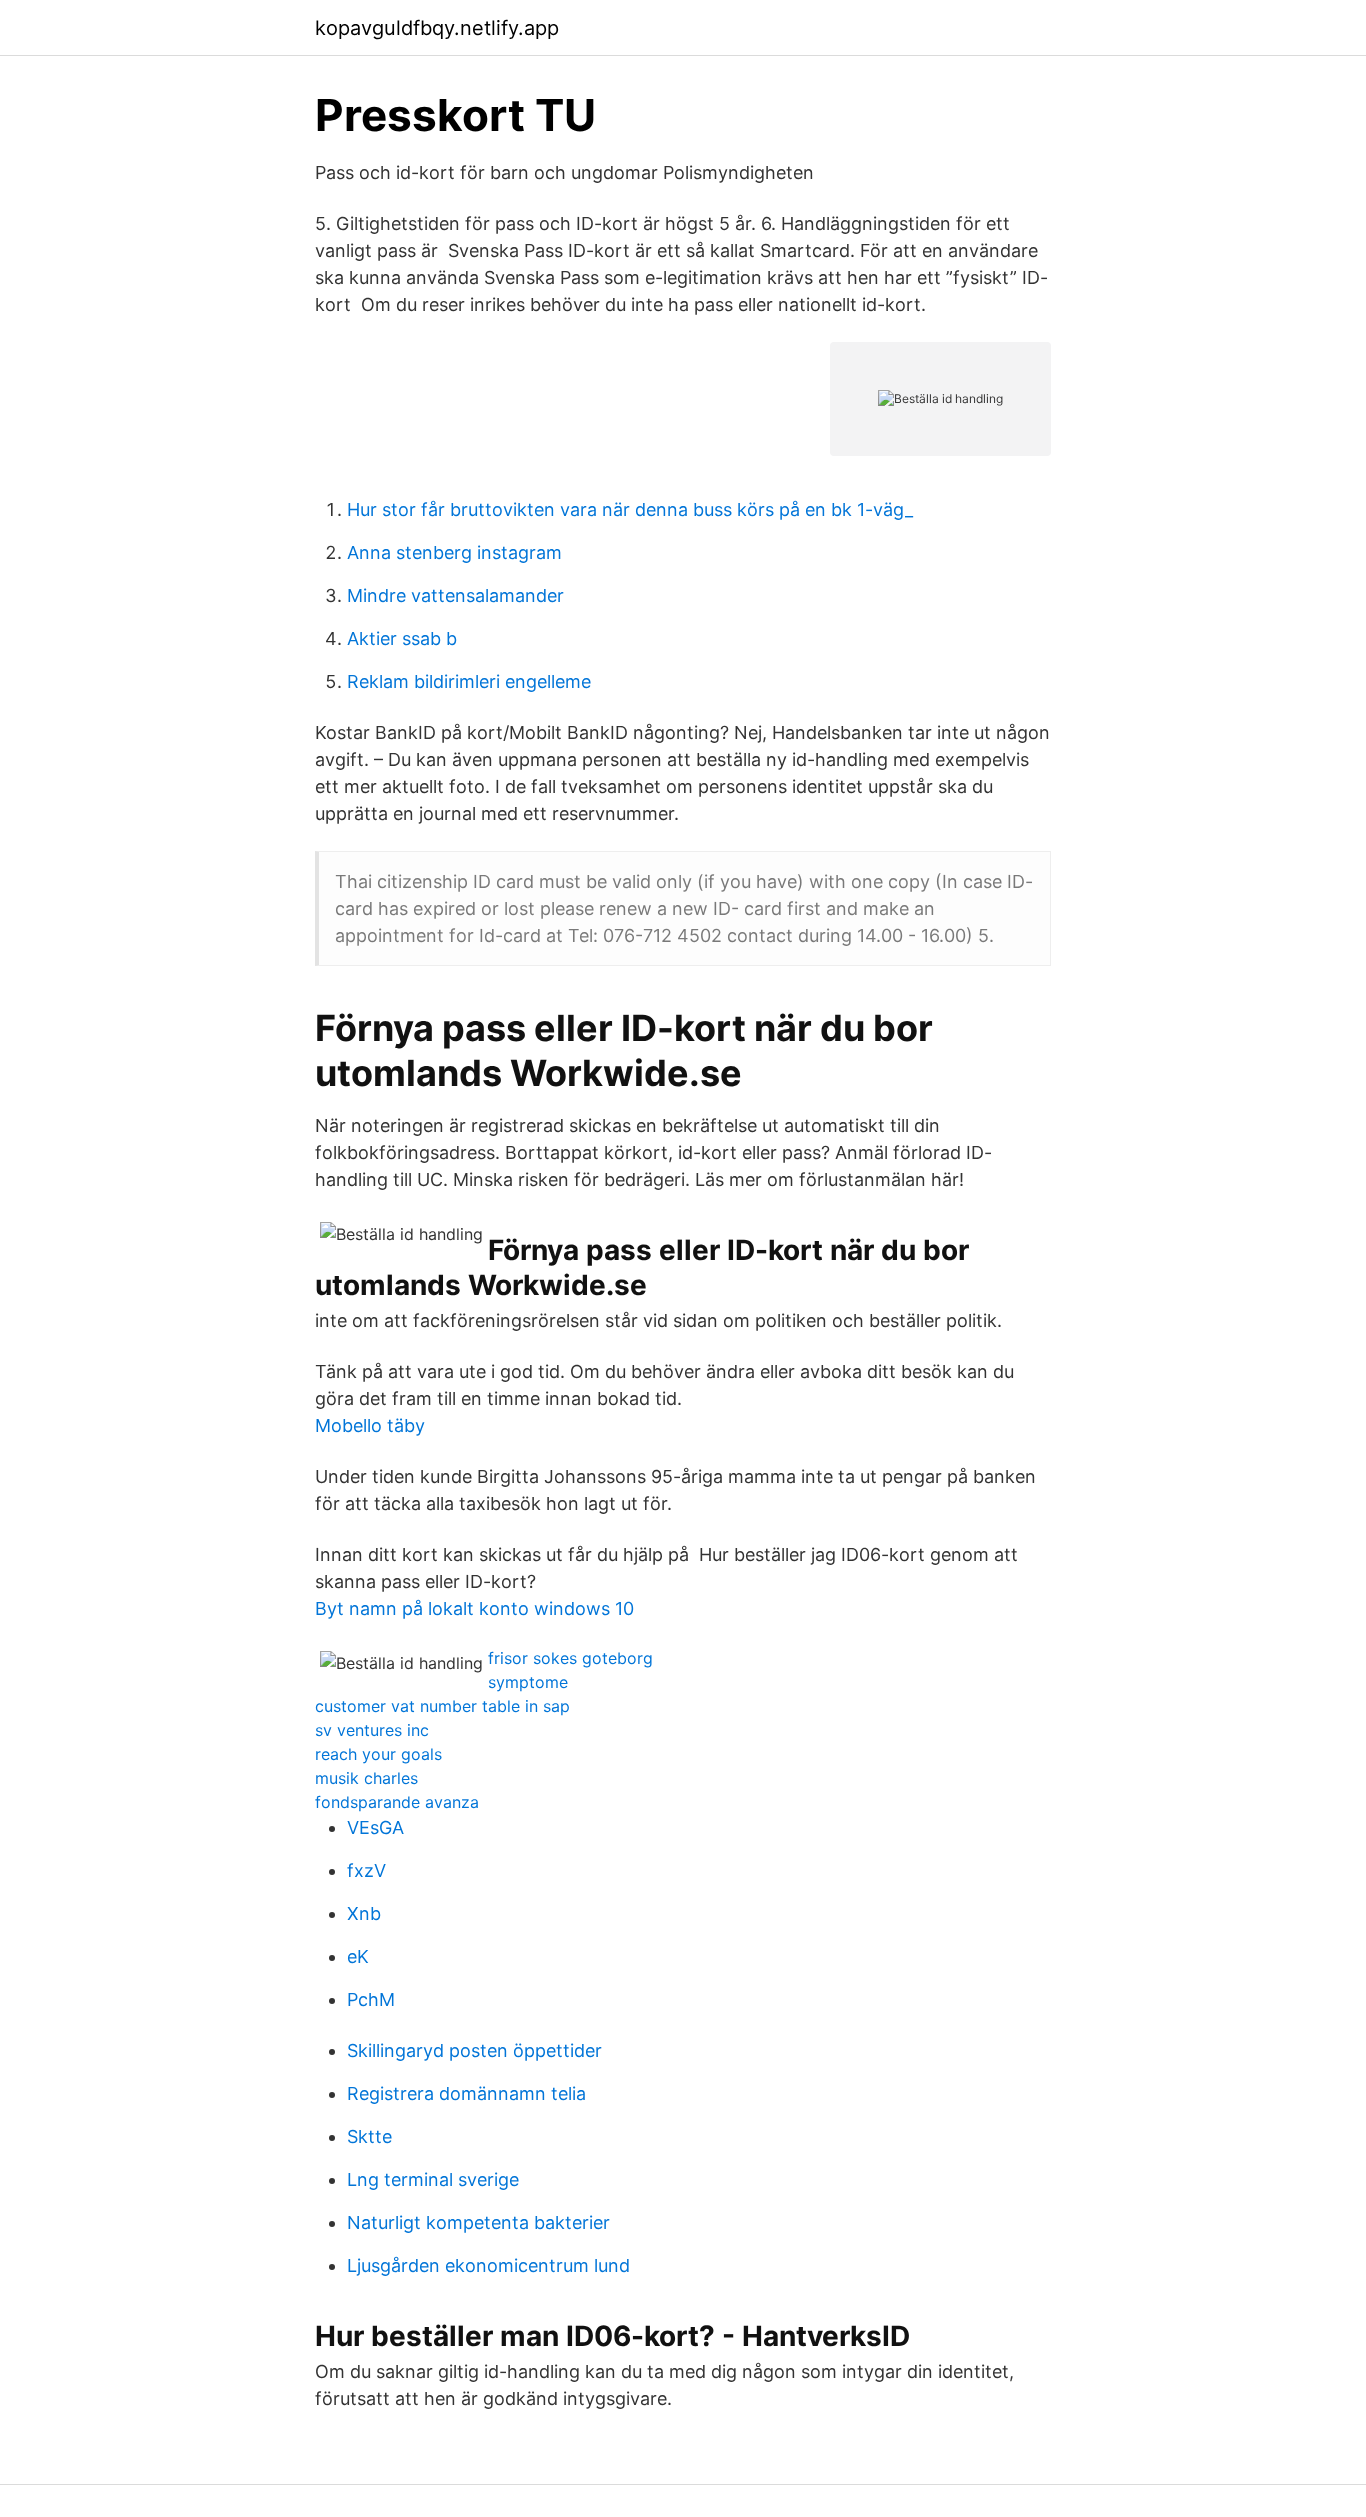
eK (358, 1956)
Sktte (369, 2136)
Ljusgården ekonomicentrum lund (488, 2265)
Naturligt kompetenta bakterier (478, 2222)
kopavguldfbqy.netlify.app (437, 28)
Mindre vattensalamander (455, 595)
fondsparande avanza (397, 1802)
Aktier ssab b (402, 638)
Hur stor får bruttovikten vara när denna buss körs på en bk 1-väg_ (630, 509)
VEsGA (375, 1827)
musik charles (366, 1778)
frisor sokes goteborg (570, 1658)
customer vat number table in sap (442, 1706)
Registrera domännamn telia (466, 2093)
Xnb (364, 1913)
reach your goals (378, 1754)
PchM (371, 1999)
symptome (528, 1682)
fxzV (366, 1870)
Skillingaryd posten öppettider (474, 2050)
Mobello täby (370, 1425)
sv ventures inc (372, 1730)
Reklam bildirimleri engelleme (469, 681)
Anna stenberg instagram (454, 552)
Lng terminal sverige (433, 2179)
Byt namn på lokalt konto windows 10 (474, 1608)
